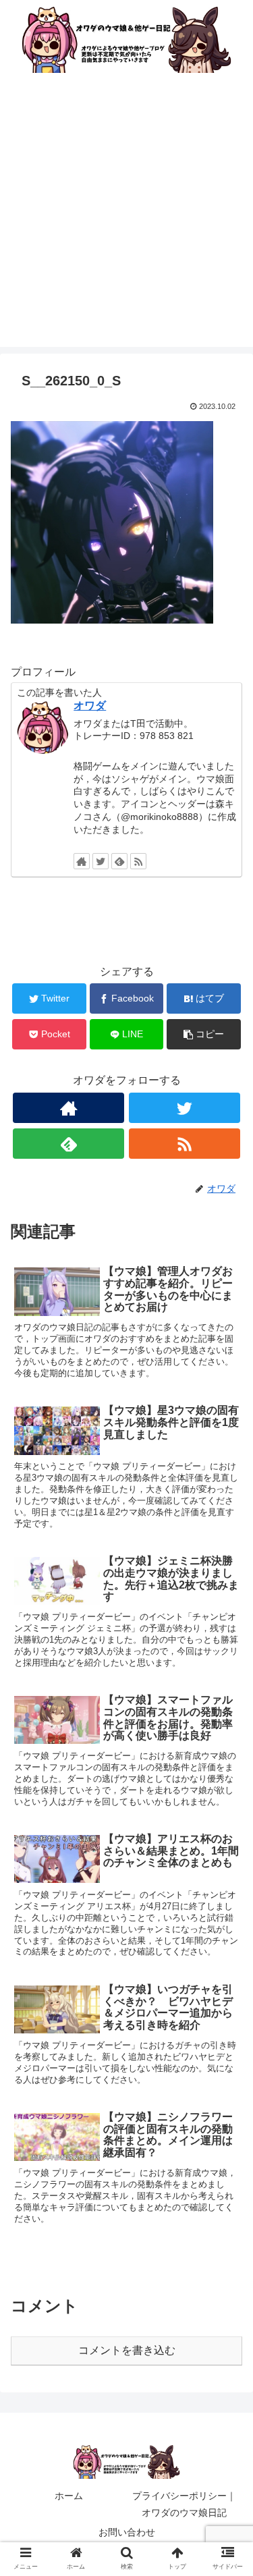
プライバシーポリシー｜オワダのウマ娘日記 (184, 2504)
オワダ (90, 706)
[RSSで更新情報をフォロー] (138, 861)
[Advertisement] (126, 220)
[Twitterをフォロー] (101, 861)
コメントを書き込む (127, 2350)
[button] (226, 1659)
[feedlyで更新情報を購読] (119, 861)
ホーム (69, 2496)
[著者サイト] (82, 861)
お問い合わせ (127, 2532)
